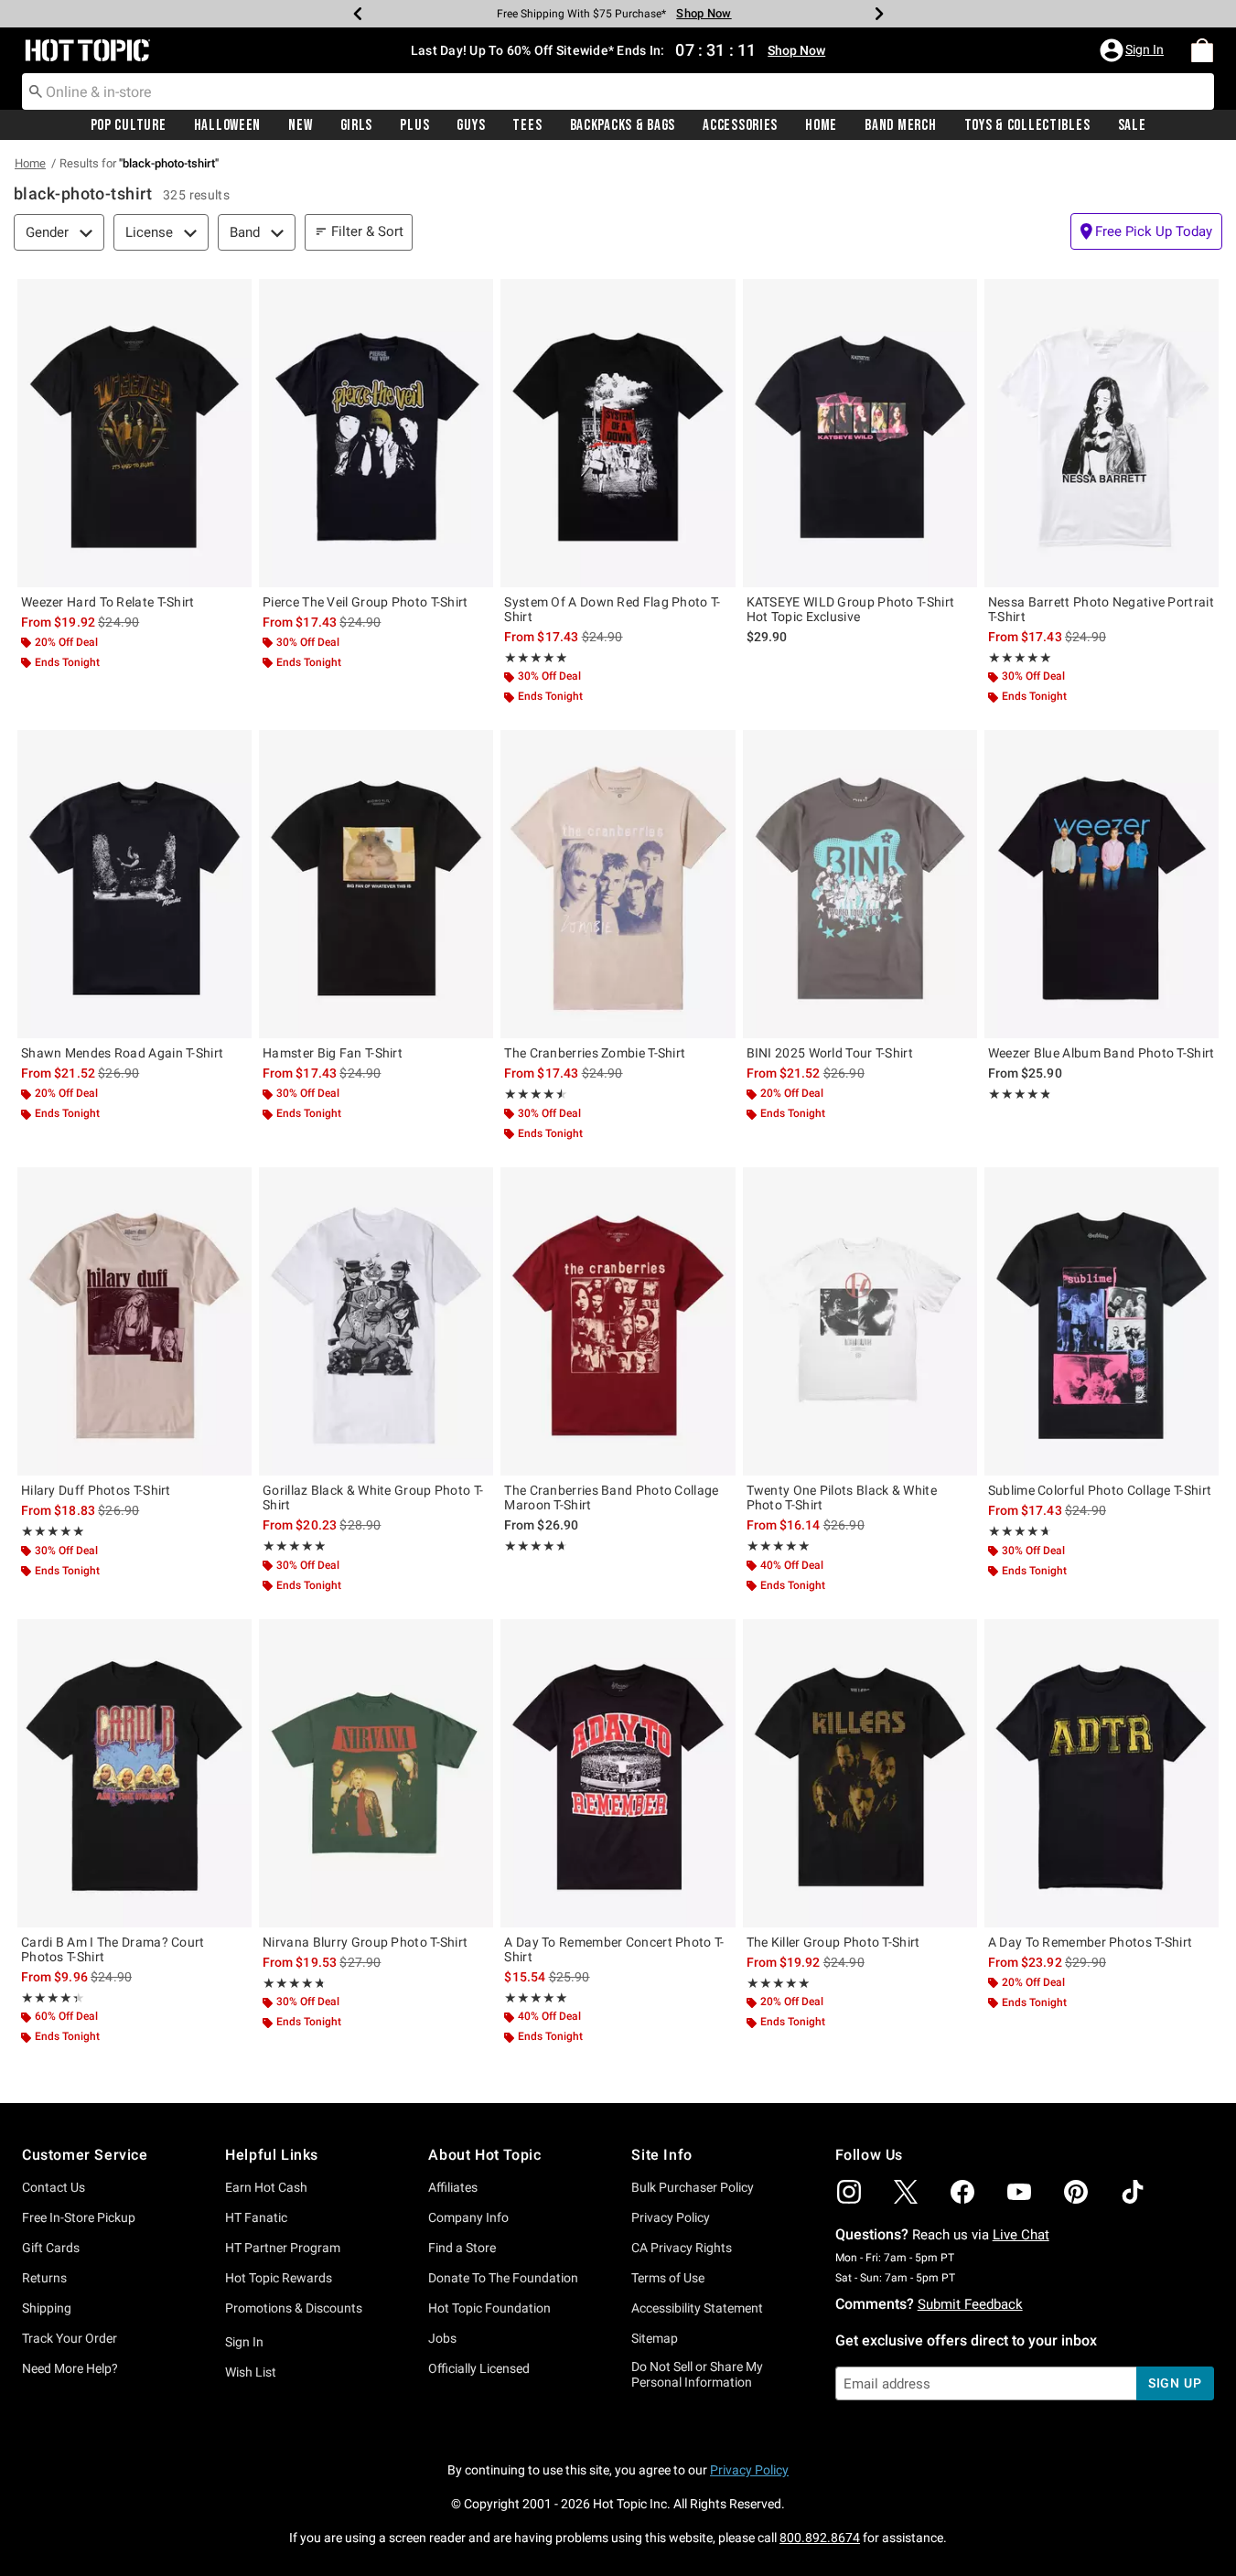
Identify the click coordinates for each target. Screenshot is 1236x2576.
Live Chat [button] (1021, 2235)
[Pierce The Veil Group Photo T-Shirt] (376, 433)
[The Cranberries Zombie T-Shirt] (618, 884)
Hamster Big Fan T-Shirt (333, 1053)
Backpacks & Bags (623, 125)
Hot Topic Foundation (489, 2308)
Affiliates (453, 2187)
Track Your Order (70, 2338)
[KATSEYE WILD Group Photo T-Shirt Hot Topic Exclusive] (860, 433)
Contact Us (54, 2187)
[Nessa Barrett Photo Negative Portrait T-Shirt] (1102, 433)
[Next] (879, 14)
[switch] (1146, 231)
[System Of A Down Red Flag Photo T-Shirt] (618, 433)
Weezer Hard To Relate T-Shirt (108, 602)
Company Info (468, 2217)
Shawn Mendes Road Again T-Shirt (122, 1053)
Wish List (251, 2372)
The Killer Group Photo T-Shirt (833, 1942)
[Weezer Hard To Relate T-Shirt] (134, 433)
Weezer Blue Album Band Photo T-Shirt (1102, 1053)
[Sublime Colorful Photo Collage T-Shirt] (1102, 1321)
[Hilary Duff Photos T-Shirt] (134, 1321)
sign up (1175, 2383)
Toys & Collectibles (1027, 125)
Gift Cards (51, 2248)
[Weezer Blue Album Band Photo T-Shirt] (1102, 884)
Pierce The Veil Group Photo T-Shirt (365, 602)
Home (821, 125)
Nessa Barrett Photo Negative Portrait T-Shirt (1101, 609)
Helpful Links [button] (272, 2155)
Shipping (47, 2308)
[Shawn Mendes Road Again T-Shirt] (134, 884)
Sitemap (655, 2338)
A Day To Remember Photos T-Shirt (1091, 1942)
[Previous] (358, 14)
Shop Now (704, 13)
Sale (1132, 125)
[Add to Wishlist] (233, 297)
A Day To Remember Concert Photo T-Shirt (614, 1949)
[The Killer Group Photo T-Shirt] (860, 1773)
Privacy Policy (671, 2217)
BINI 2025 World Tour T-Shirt (830, 1053)
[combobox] (618, 91)
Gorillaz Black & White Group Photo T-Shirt (373, 1497)
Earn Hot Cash (266, 2187)
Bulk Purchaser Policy (693, 2187)
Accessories (740, 125)
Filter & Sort (367, 231)
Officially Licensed (479, 2368)
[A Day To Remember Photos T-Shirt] (1102, 1773)
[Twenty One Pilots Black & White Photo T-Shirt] (860, 1321)
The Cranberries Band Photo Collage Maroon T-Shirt (611, 1497)
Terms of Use (668, 2278)
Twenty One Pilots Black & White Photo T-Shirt (842, 1497)
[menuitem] (1202, 50)
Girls (357, 125)
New (300, 125)
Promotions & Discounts (294, 2308)
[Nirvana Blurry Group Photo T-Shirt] (376, 1773)
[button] (1134, 50)
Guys (471, 125)
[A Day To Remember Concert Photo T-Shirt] (618, 1773)
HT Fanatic (256, 2217)
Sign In (244, 2342)
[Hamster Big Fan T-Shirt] (376, 884)
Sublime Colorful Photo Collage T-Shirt (1100, 1490)
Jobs (442, 2338)
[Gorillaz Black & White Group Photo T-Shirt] (376, 1321)
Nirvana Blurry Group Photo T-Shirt (365, 1942)
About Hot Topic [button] (484, 2155)
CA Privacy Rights (682, 2248)
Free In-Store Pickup (79, 2217)
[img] (849, 2192)
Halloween (227, 125)
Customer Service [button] (85, 2155)
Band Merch (900, 125)
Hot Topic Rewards (279, 2278)
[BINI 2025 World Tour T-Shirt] (860, 884)
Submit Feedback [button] (970, 2304)
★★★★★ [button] (535, 658)
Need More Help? (70, 2368)
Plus (414, 125)
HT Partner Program (283, 2248)
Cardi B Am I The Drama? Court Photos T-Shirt (113, 1949)
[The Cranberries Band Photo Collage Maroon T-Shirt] (618, 1321)
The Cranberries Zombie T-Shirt (595, 1053)
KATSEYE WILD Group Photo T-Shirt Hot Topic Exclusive (851, 609)
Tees (527, 125)
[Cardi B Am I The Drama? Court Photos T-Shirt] (134, 1773)
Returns (44, 2278)
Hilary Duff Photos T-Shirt (96, 1490)
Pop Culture (129, 125)
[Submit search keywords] (36, 91)
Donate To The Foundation (503, 2278)
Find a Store (462, 2248)
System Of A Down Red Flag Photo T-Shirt (612, 609)
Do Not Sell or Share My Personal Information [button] (697, 2374)
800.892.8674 (820, 2538)
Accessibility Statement (697, 2308)
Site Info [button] (661, 2155)
